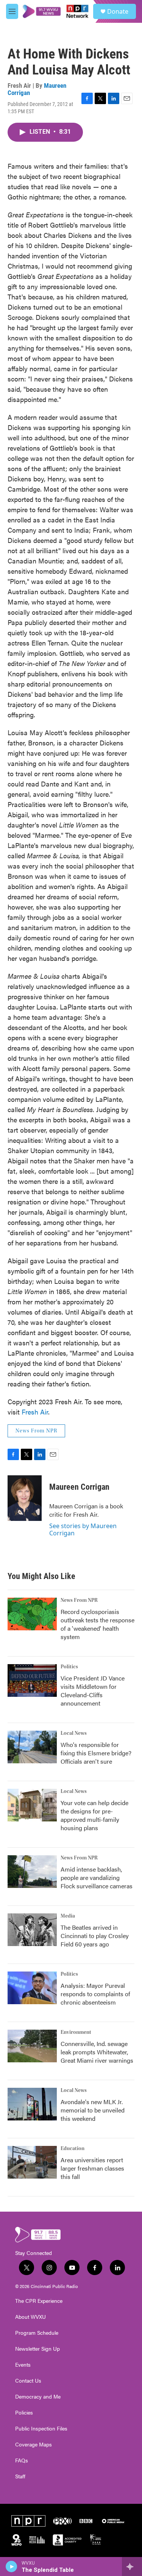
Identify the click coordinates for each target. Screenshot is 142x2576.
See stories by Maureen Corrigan (83, 1529)
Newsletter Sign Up (37, 2349)
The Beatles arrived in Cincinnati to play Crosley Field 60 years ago (95, 1936)
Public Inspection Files (41, 2429)
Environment (76, 2032)
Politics (69, 1667)
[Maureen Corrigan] (25, 1498)
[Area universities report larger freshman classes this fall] (32, 2162)
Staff (20, 2476)
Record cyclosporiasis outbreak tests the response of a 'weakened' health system (98, 1624)
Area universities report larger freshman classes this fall (92, 2168)
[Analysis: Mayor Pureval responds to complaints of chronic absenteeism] (32, 1988)
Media (68, 1916)
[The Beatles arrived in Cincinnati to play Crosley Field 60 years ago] (32, 1930)
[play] (12, 2567)
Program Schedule (37, 2333)
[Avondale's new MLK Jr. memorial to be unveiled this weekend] (32, 2104)
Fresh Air (35, 1412)
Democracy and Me (38, 2397)
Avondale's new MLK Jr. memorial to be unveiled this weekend (93, 2110)
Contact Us (28, 2381)
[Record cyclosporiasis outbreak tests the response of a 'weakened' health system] (32, 1614)
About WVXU (30, 2317)
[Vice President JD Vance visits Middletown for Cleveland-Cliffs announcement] (32, 1680)
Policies (24, 2413)
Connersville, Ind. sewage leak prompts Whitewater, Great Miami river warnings (97, 2052)
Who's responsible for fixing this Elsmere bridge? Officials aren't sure (96, 1753)
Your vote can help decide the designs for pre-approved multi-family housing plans (94, 1815)
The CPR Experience (39, 2301)
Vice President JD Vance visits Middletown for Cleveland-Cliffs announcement (93, 1691)
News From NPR (36, 1431)
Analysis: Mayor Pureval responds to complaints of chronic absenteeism (95, 1994)
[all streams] (132, 2567)
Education (73, 2149)
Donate (118, 11)
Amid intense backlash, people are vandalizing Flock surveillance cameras (97, 1877)
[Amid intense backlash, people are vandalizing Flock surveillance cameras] (32, 1872)
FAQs (22, 2460)
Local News (74, 1733)
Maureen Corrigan (79, 1487)
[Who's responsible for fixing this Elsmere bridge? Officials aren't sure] (32, 1747)
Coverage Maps (34, 2445)
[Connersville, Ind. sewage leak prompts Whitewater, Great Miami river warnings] (32, 2046)
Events (23, 2365)
